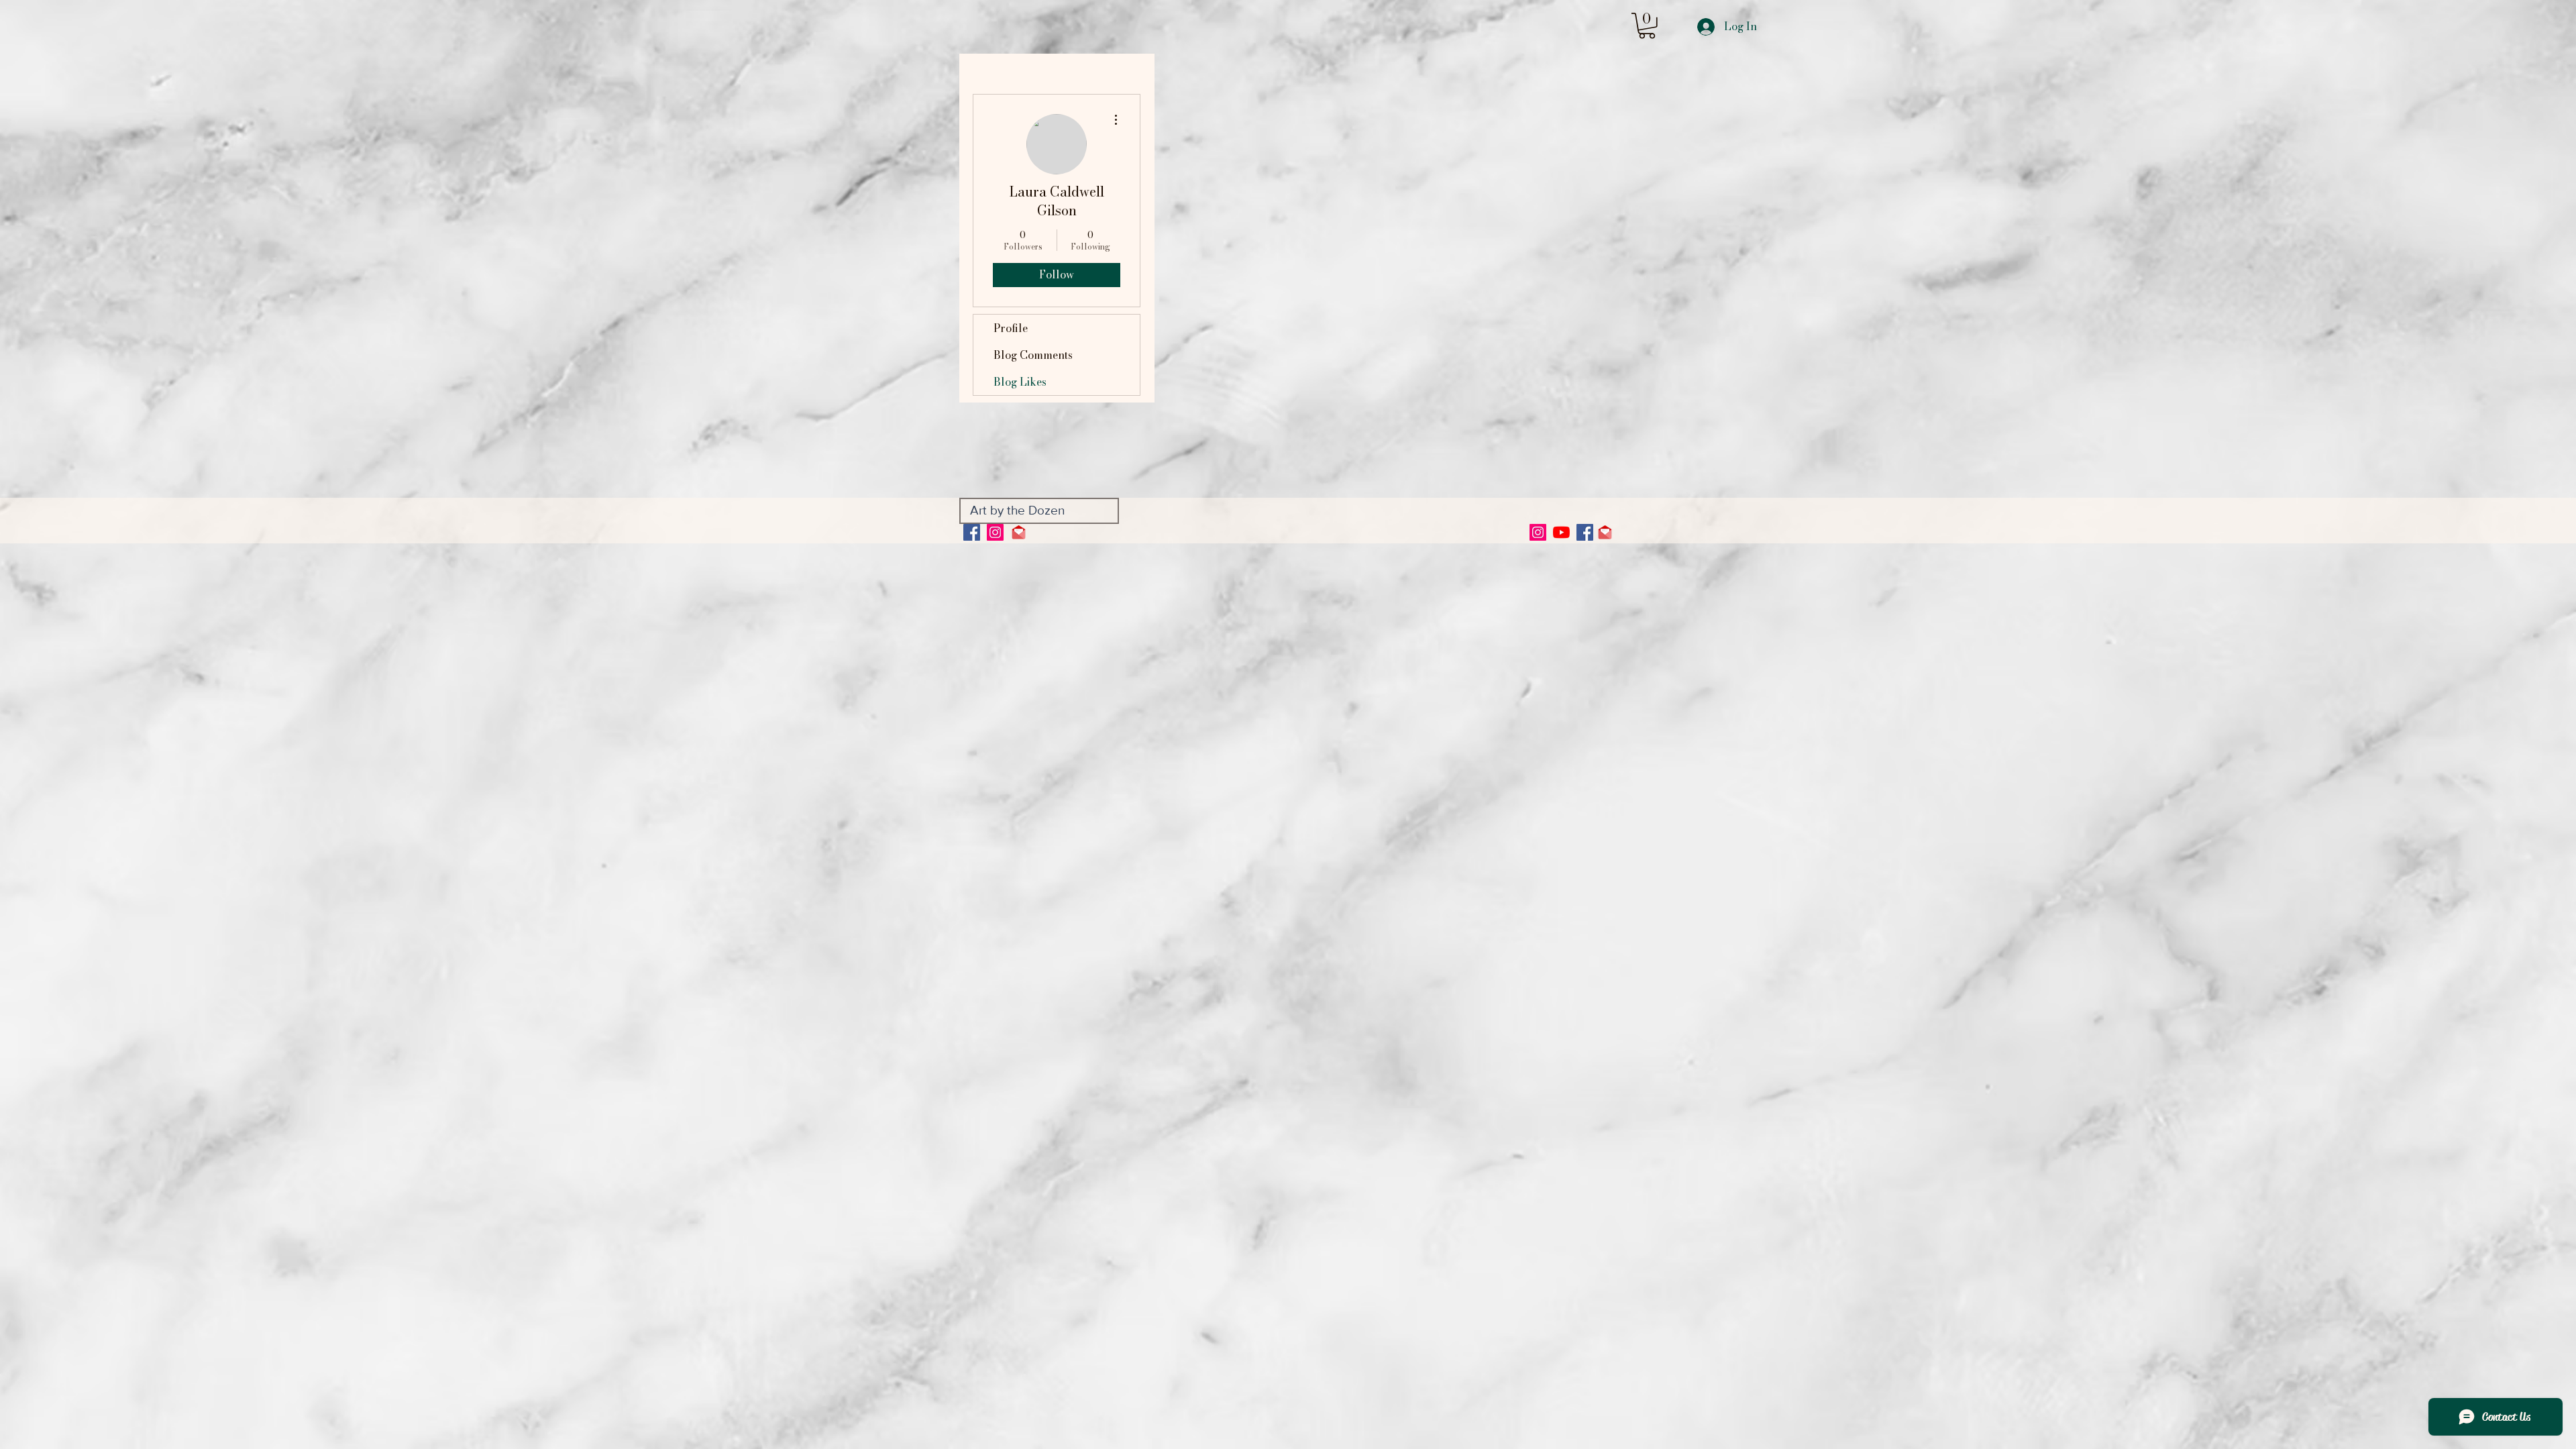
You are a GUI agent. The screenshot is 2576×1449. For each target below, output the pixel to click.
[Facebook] (972, 532)
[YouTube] (1561, 532)
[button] (1647, 26)
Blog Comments (1033, 355)
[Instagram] (995, 532)
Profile (1011, 328)
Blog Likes (1020, 382)
